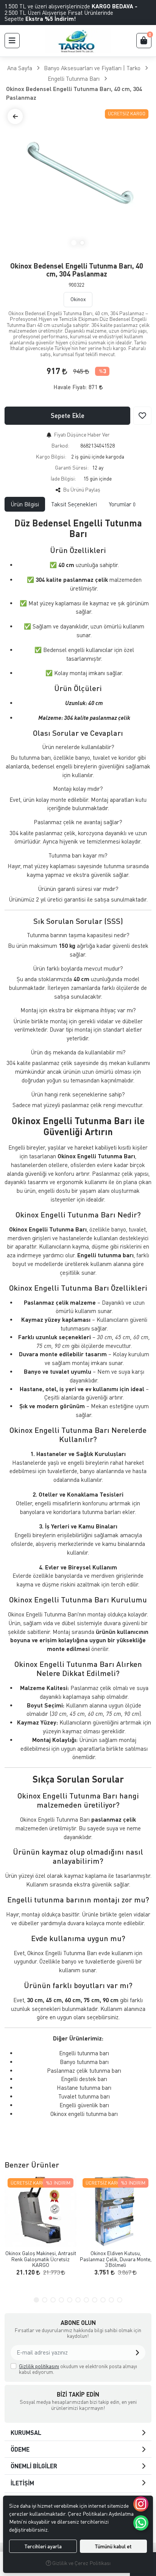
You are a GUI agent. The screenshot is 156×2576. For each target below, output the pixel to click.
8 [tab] (95, 2300)
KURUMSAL (26, 2432)
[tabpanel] (78, 1328)
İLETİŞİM (22, 2483)
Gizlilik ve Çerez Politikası (81, 2563)
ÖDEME (20, 2449)
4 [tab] (61, 2300)
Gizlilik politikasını (39, 2366)
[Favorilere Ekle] (142, 416)
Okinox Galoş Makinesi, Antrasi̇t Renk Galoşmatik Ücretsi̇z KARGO (41, 2259)
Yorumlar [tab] (122, 504)
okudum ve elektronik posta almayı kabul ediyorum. (78, 2369)
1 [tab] (74, 243)
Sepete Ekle (68, 415)
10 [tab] (111, 2300)
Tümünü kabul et (113, 2546)
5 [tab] (70, 2300)
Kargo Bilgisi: (51, 456)
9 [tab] (103, 2300)
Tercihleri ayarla (43, 2546)
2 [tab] (82, 243)
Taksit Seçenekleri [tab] (74, 504)
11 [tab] (120, 2300)
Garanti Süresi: (72, 467)
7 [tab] (86, 2300)
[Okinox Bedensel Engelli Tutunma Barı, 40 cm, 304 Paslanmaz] (78, 179)
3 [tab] (53, 2300)
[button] (137, 2353)
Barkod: (60, 445)
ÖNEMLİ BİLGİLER (34, 2466)
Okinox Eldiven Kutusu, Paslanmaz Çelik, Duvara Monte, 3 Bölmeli (116, 2259)
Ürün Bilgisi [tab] (25, 504)
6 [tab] (78, 2300)
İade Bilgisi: (63, 478)
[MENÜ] (12, 41)
